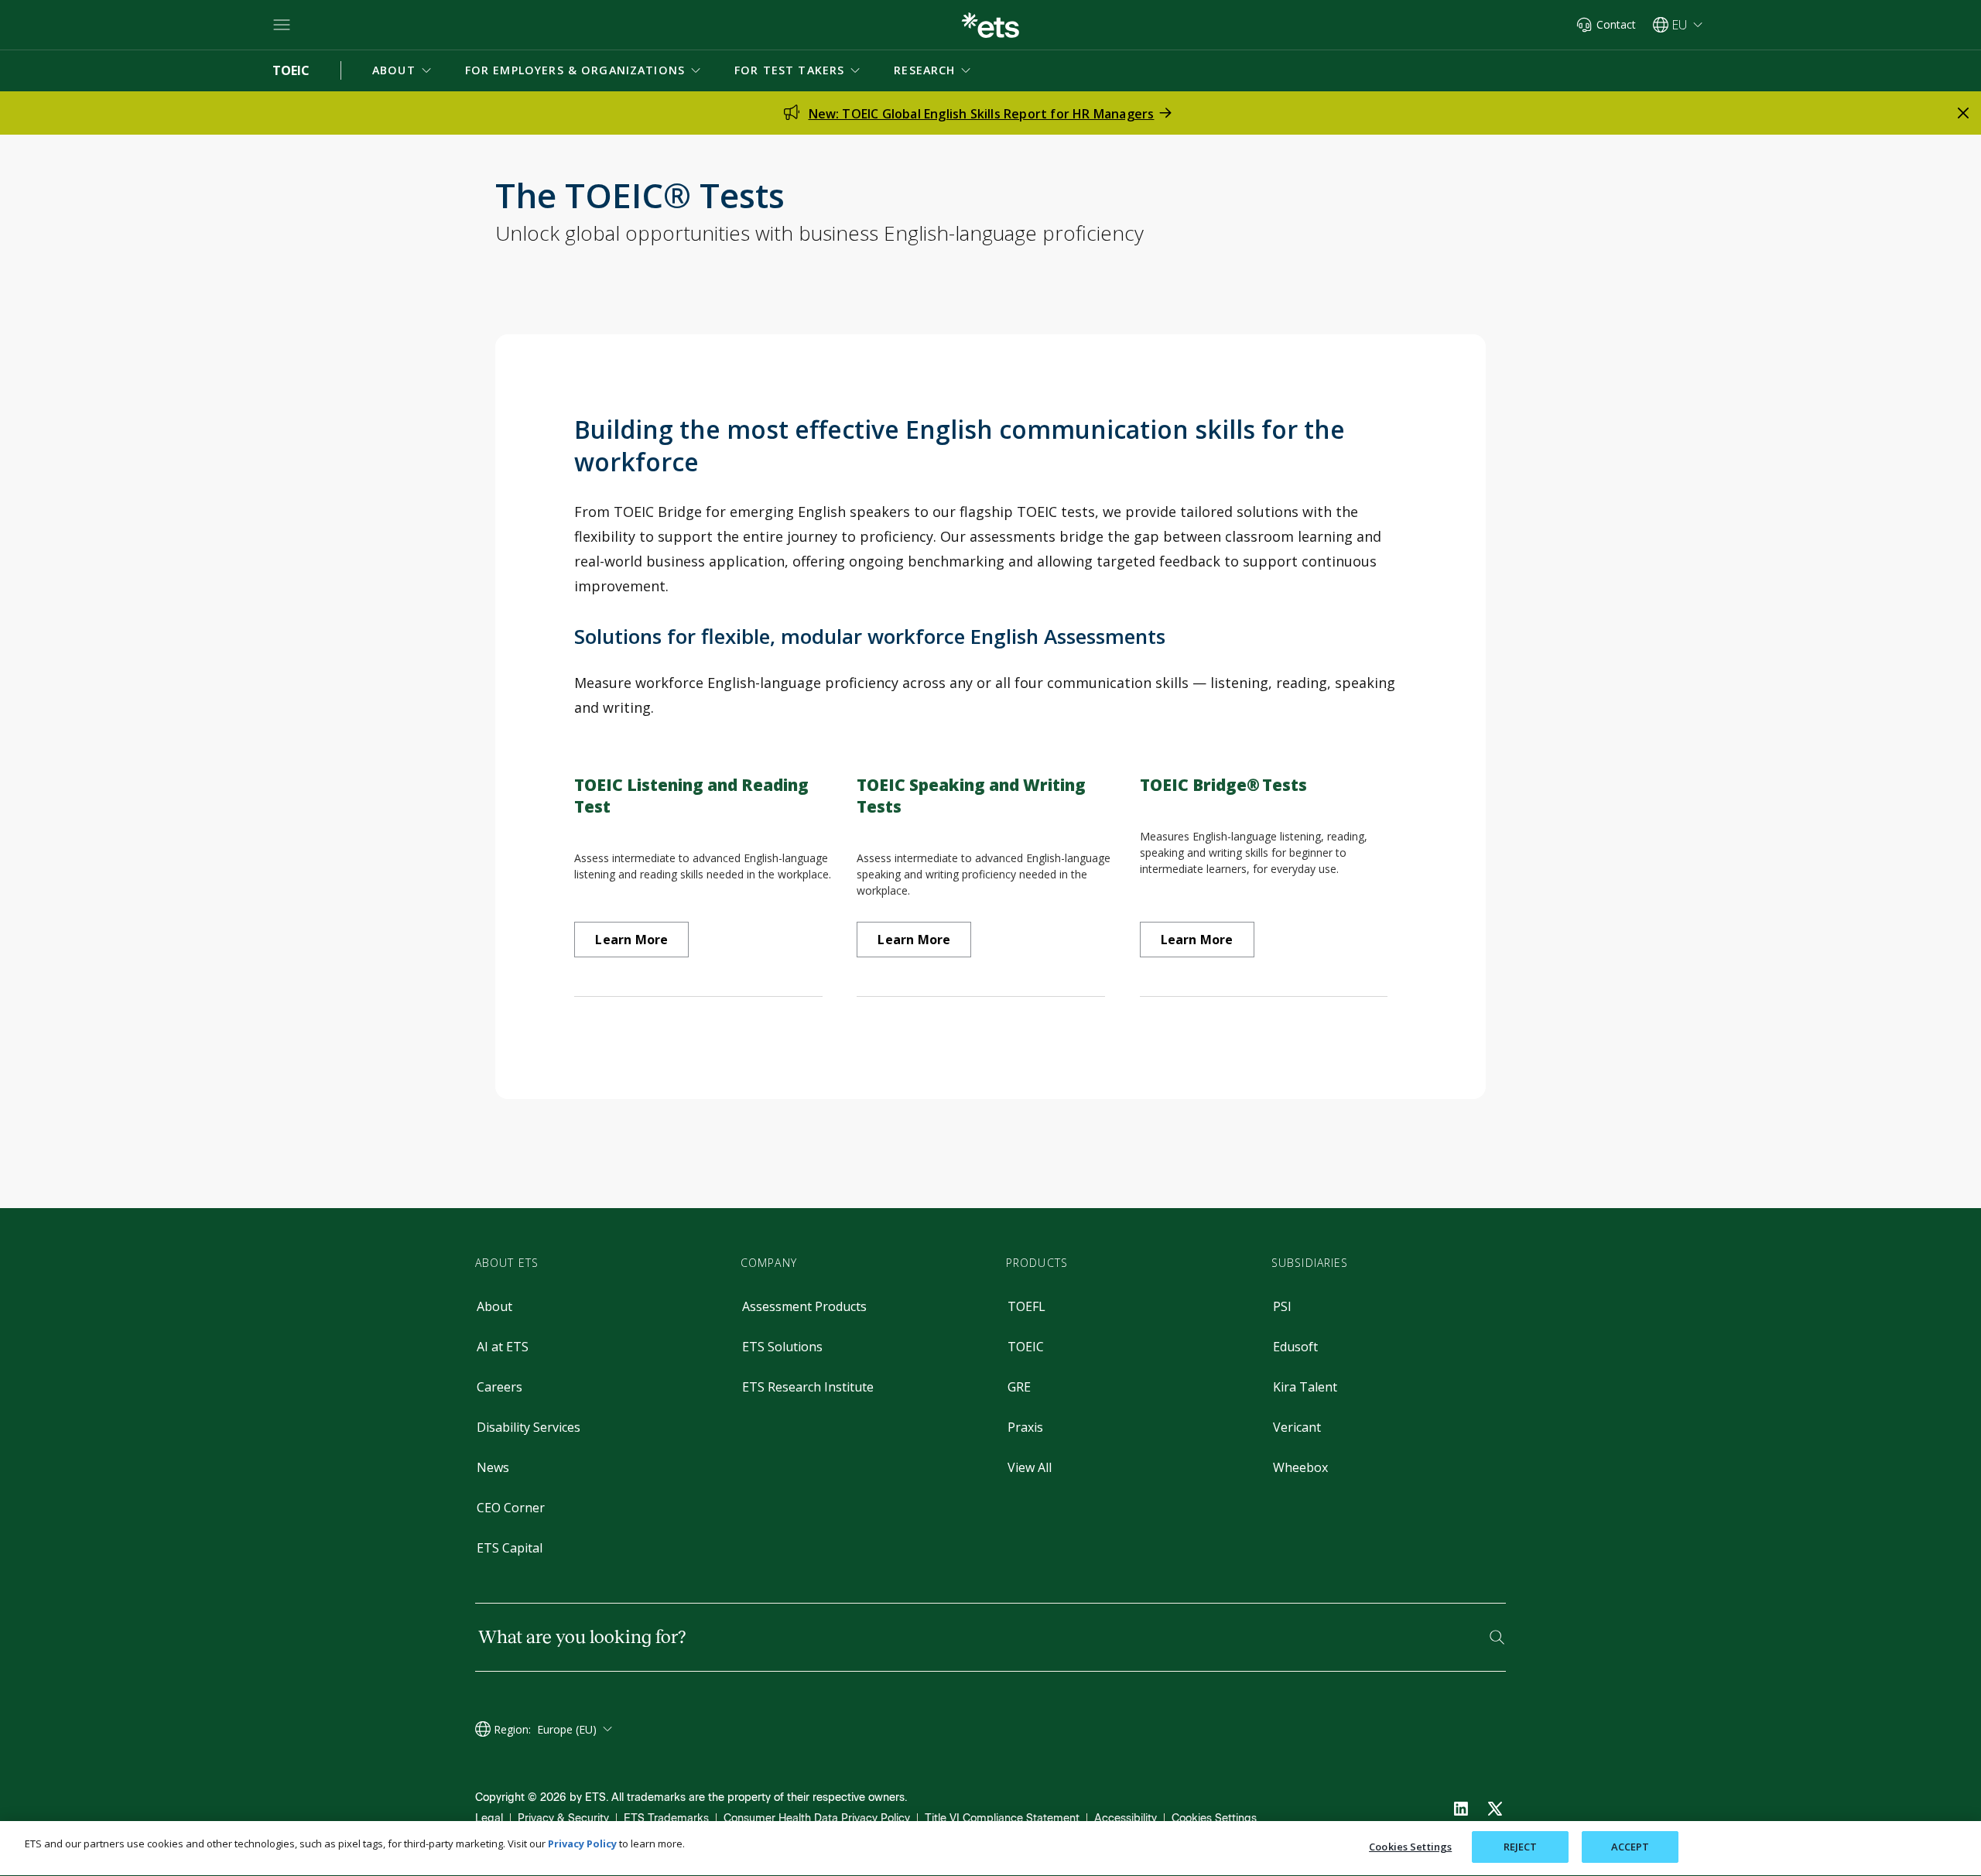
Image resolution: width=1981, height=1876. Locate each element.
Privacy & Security (563, 1818)
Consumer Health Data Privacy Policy (817, 1818)
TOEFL (1026, 1306)
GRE (1019, 1387)
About (494, 1306)
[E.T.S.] (990, 25)
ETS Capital (510, 1548)
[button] (403, 70)
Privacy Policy (582, 1843)
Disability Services (529, 1427)
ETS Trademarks (666, 1818)
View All (1030, 1467)
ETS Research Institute (808, 1387)
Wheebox (1300, 1467)
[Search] (1497, 1637)
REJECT (1521, 1847)
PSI (1282, 1306)
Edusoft (1295, 1347)
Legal (489, 1818)
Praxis (1025, 1427)
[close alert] (1963, 113)
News (493, 1467)
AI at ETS (503, 1347)
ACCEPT (1630, 1847)
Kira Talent (1305, 1387)
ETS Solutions (782, 1347)
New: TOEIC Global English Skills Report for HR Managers (982, 114)
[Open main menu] (282, 25)
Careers (500, 1387)
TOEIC (1026, 1347)
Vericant (1297, 1427)
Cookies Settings (1214, 1818)
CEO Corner (511, 1508)
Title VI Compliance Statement (1002, 1818)
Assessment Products (804, 1306)
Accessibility (1126, 1818)
